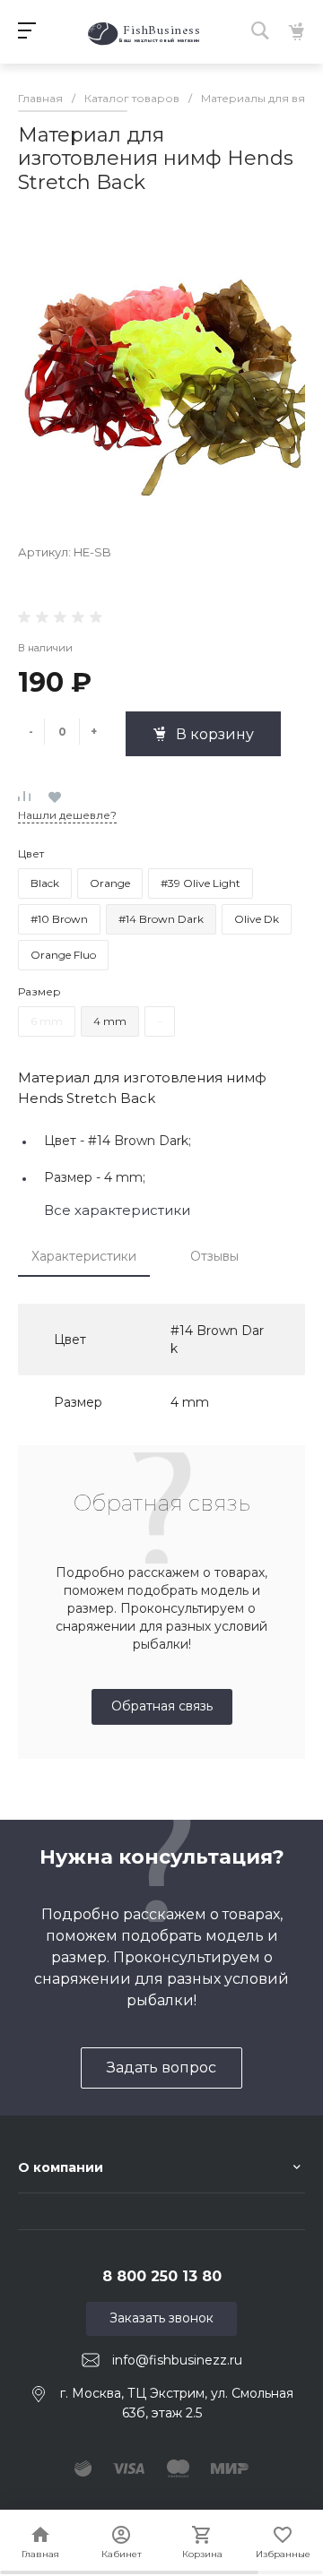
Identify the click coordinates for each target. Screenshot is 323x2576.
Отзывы (214, 1256)
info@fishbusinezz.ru (177, 2359)
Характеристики (84, 1256)
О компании (61, 2167)
